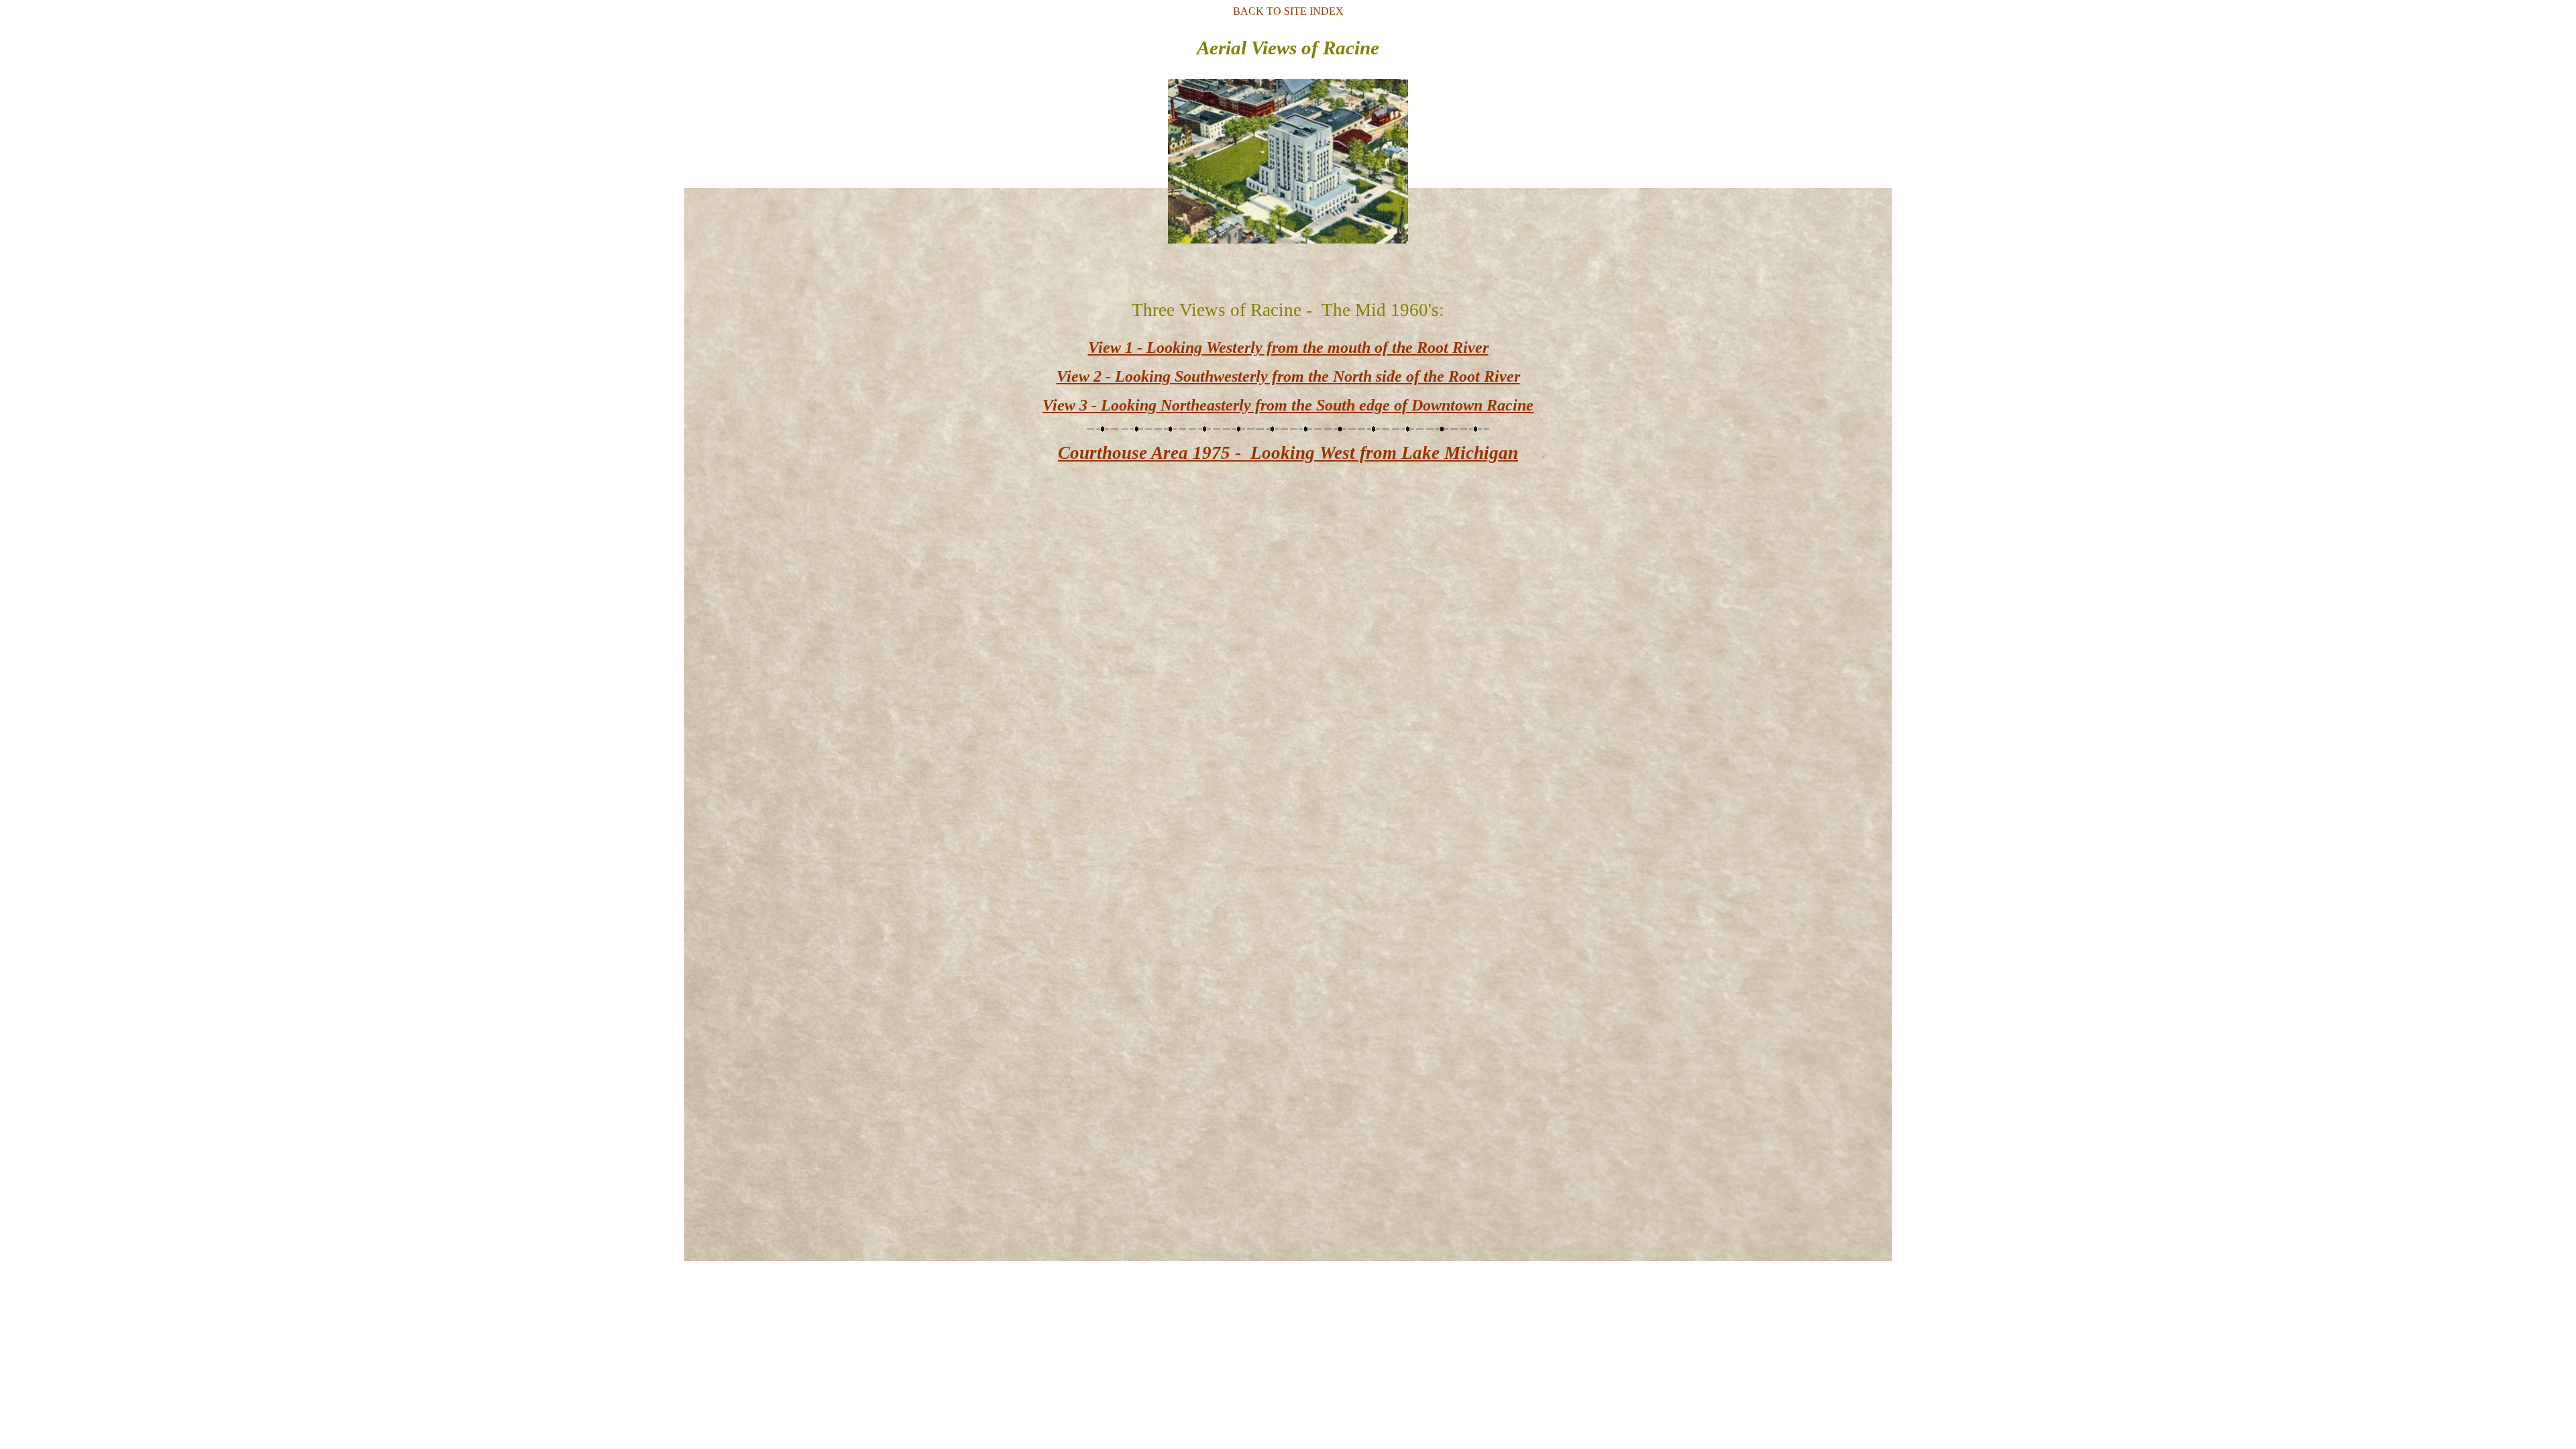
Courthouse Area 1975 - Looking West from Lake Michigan (1288, 453)
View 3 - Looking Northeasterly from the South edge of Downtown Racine (1288, 405)
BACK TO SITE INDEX (1288, 11)
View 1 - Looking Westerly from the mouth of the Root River (1288, 347)
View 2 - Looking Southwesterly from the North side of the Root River (1288, 376)
